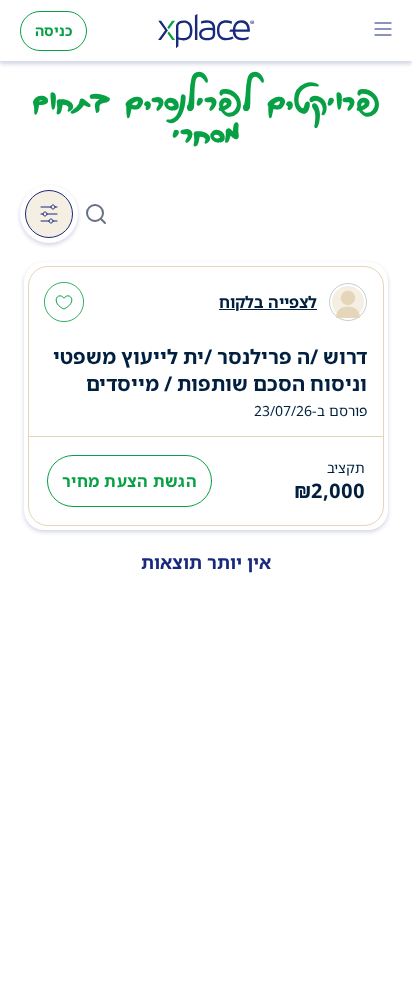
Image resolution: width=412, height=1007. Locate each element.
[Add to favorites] (64, 304)
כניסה (53, 30)
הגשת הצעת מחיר (129, 481)
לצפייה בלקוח (268, 302)
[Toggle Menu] (383, 31)
